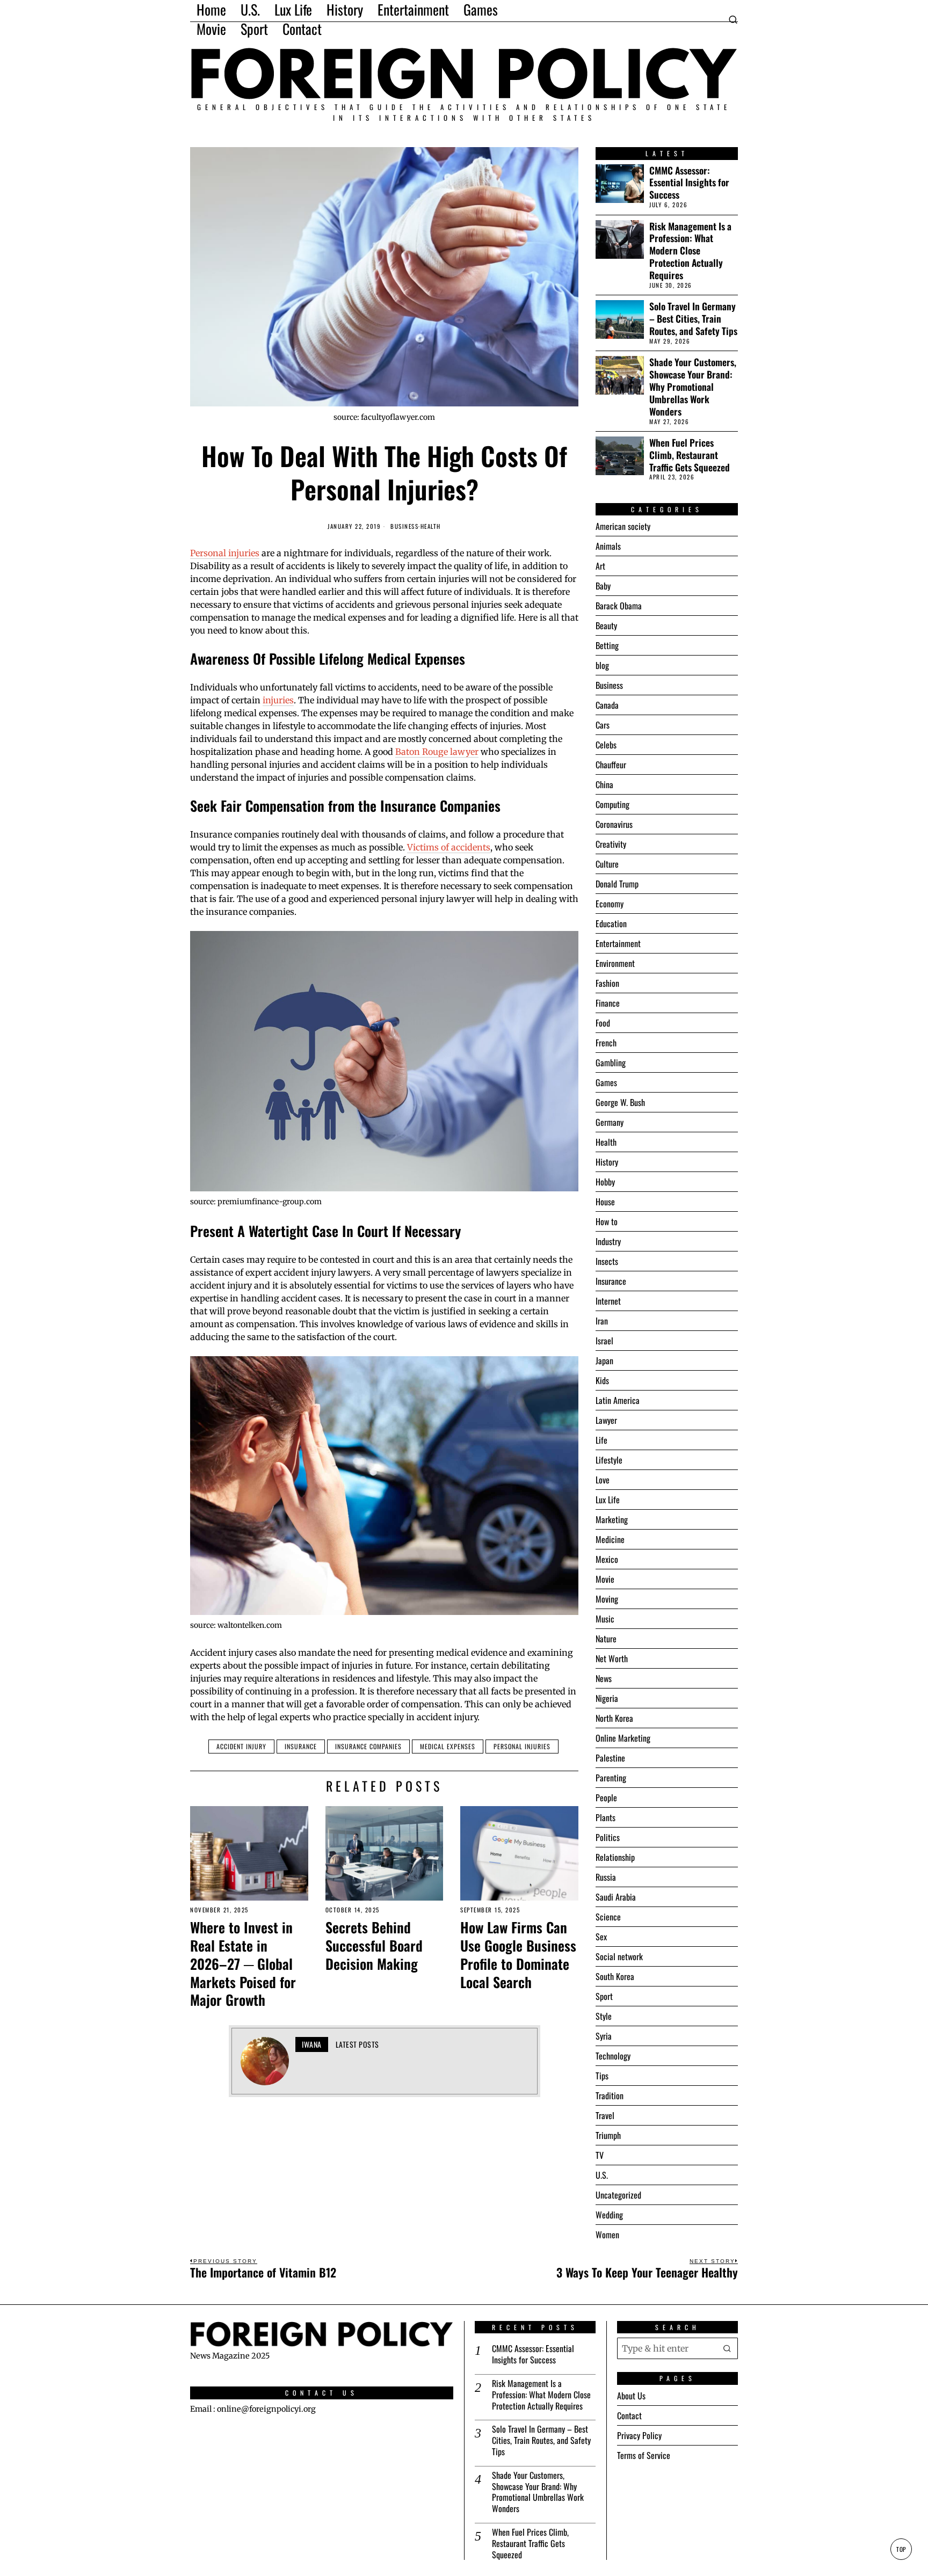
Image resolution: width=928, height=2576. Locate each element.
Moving (607, 1599)
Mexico (607, 1559)
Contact (629, 2415)
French (606, 1043)
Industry (608, 1241)
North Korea (614, 1718)
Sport (604, 1996)
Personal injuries (225, 553)
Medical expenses (448, 1746)
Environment (615, 963)
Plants (606, 1817)
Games (606, 1082)
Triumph (608, 2135)
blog (602, 665)
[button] (727, 2348)
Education (611, 923)
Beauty (606, 625)
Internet (608, 1301)
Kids (602, 1380)
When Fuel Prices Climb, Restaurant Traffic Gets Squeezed (690, 455)
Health (431, 526)
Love (603, 1480)
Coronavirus (614, 824)
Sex (601, 1937)
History (607, 1162)
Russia (606, 1877)
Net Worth (612, 1658)
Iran (602, 1321)
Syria (604, 2036)
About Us (631, 2396)
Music (605, 1619)
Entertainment (618, 943)
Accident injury (241, 1746)
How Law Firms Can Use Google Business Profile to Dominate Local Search (518, 1955)
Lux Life (608, 1500)
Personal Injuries (522, 1746)
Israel (604, 1341)
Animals (608, 546)
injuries (278, 700)
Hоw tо (607, 1221)
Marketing (612, 1519)
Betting (607, 645)
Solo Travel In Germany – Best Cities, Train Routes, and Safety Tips (693, 319)
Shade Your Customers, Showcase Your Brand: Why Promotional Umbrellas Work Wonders (693, 387)
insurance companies (368, 1746)
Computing (612, 804)
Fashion (607, 983)
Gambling (611, 1063)
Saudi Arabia (616, 1897)
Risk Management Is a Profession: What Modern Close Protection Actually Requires (690, 251)
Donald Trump (617, 884)
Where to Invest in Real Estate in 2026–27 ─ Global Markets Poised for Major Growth (243, 1964)
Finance (608, 1003)
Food (603, 1023)
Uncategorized (618, 2195)
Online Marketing (623, 1738)
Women (607, 2235)
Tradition (610, 2095)
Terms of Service (644, 2455)
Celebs (606, 745)
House (605, 1202)
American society (623, 526)
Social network (619, 1956)
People (606, 1798)
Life (601, 1440)
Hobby (605, 1182)
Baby (603, 586)
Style (604, 2016)
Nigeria (607, 1698)
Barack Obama (619, 606)
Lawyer (606, 1420)
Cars (603, 725)
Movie (605, 1579)
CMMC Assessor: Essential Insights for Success (689, 183)
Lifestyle (609, 1460)
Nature (606, 1639)
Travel (605, 2115)
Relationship (615, 1857)
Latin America (618, 1400)
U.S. (602, 2175)
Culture (607, 864)
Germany (610, 1122)
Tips (602, 2076)
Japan (604, 1360)
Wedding (609, 2215)
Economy (610, 904)
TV (600, 2155)
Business (404, 526)
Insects (607, 1261)
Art (600, 566)
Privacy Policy (639, 2435)
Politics (608, 1837)
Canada (607, 705)
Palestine (610, 1758)
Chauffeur (611, 765)
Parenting (611, 1778)
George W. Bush (620, 1102)
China (604, 784)
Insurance (301, 1746)
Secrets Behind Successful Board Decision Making (374, 1945)
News (604, 1678)
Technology (613, 2056)
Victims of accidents (449, 847)
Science (608, 1917)
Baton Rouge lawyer (437, 752)
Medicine (610, 1539)
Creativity (611, 844)
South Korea (615, 1976)
